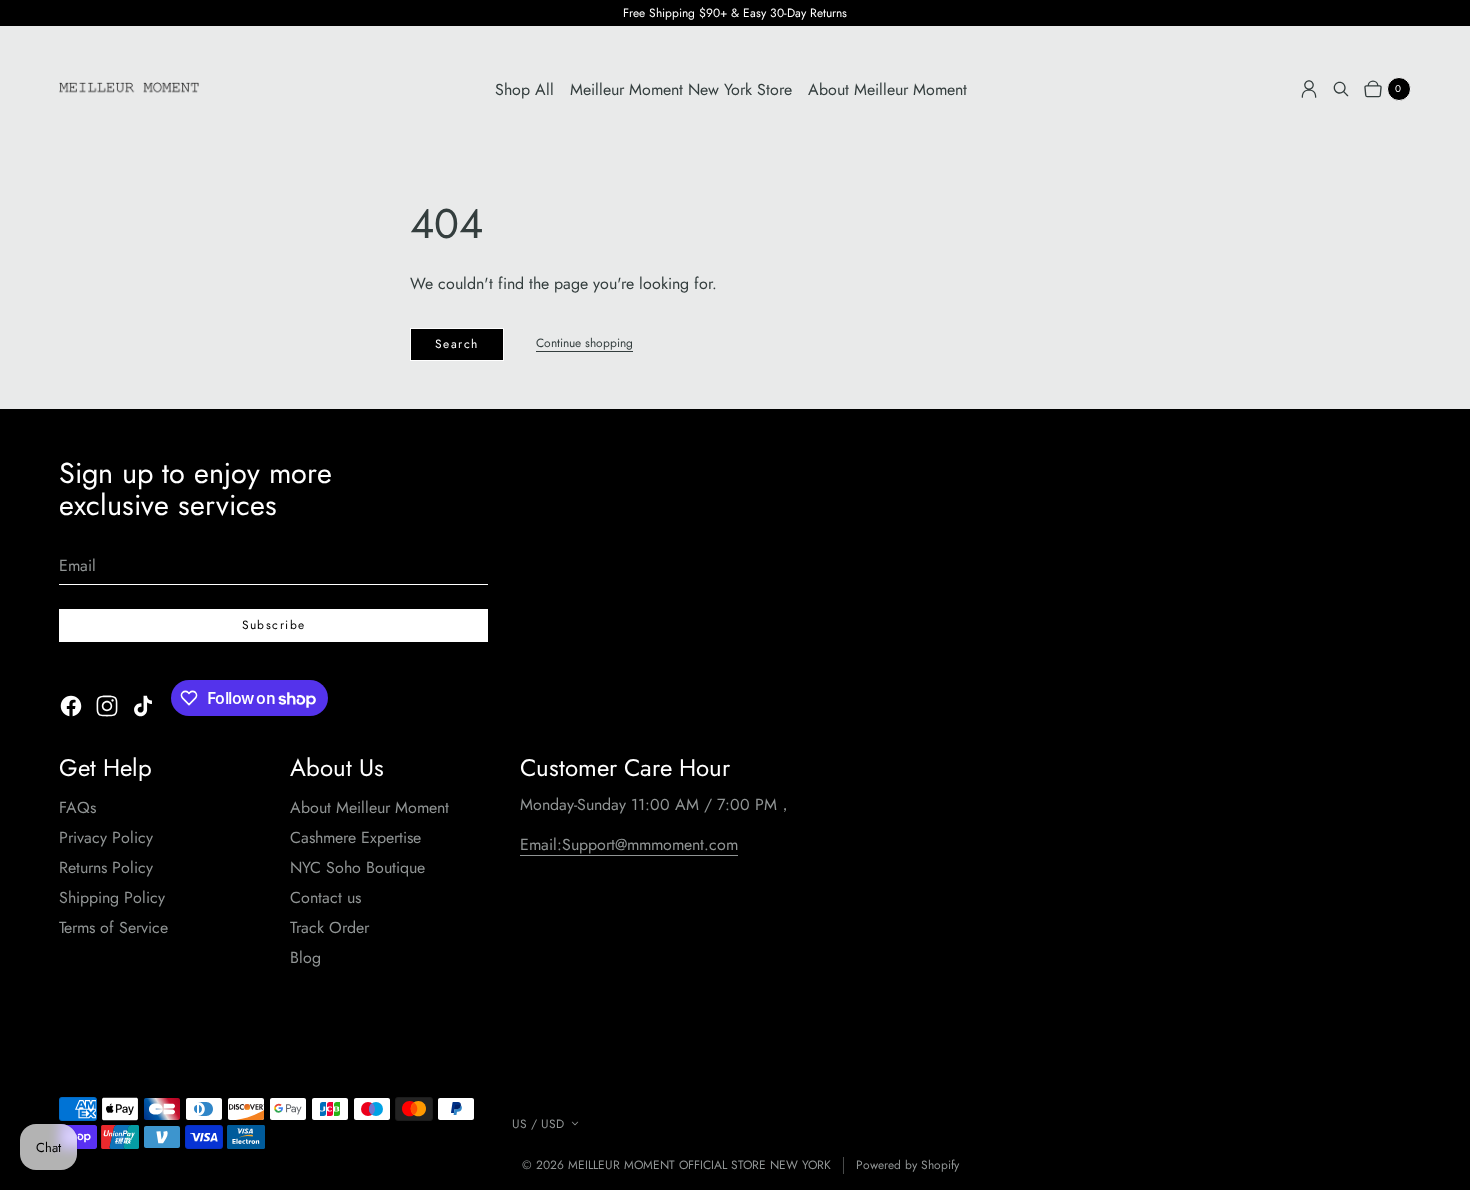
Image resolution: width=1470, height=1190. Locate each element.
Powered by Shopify (907, 1165)
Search (457, 344)
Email (77, 565)
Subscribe (274, 625)
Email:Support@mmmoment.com (629, 844)
